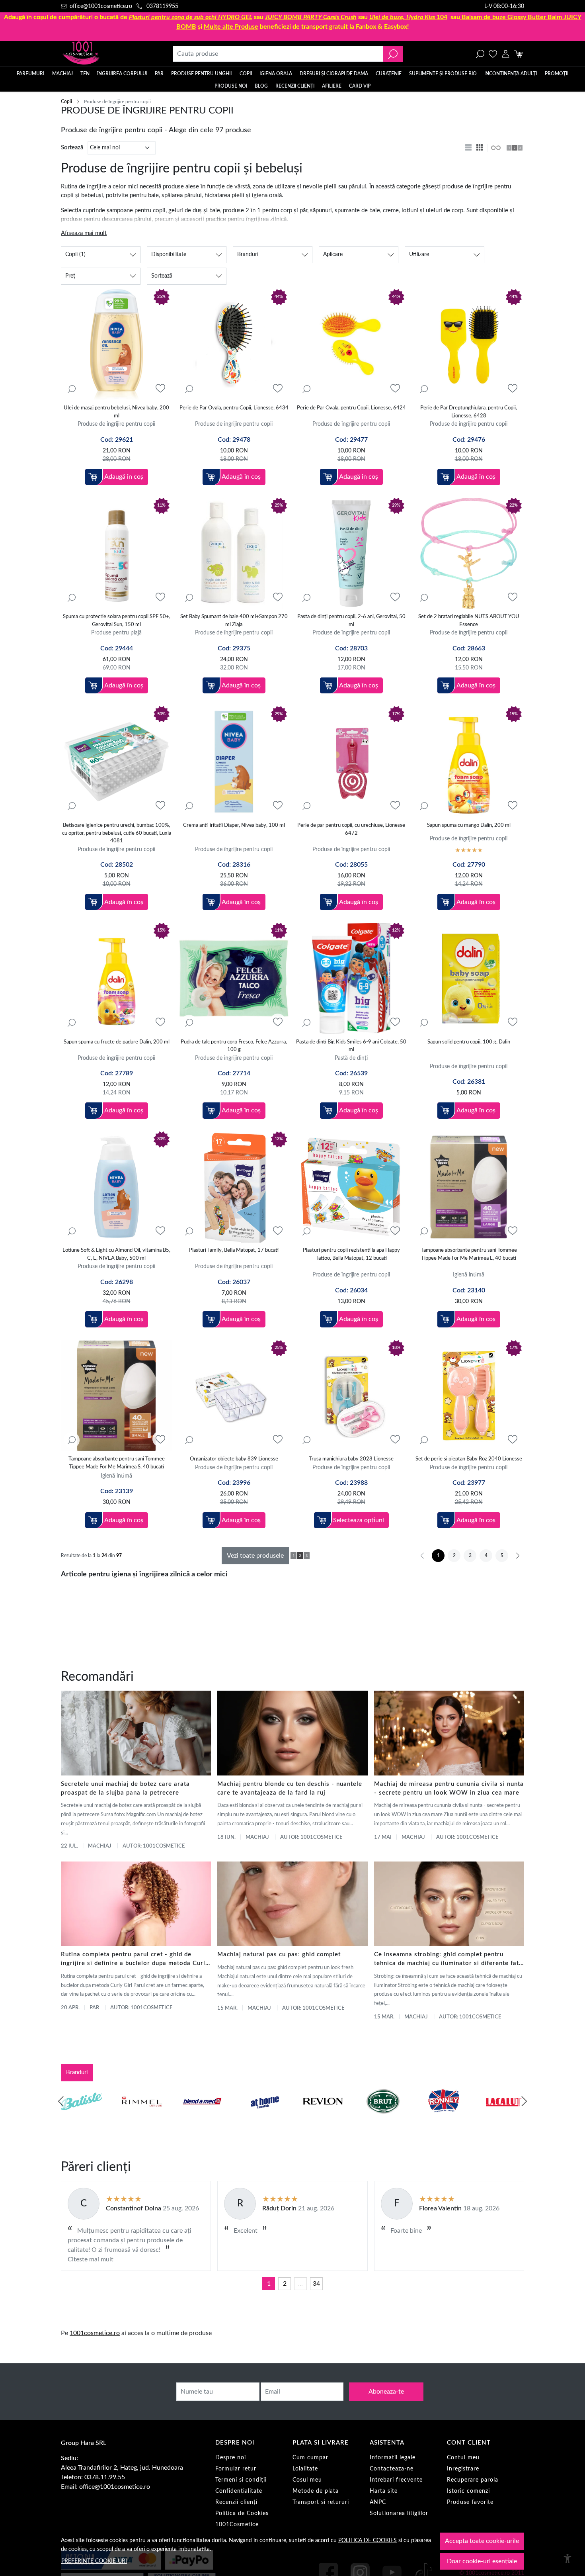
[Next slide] (524, 2101)
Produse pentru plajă (116, 633)
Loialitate (305, 2469)
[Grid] (480, 148)
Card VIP (360, 86)
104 (408, 17)
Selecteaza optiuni (359, 1520)
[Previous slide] (61, 2101)
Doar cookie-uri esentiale (482, 2561)
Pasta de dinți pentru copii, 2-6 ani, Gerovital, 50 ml (351, 621)
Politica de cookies (368, 2540)
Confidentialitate (239, 2491)
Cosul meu (307, 2480)
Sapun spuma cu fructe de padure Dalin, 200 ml (117, 1042)
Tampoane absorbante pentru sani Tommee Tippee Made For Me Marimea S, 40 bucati (117, 1463)
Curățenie (389, 74)
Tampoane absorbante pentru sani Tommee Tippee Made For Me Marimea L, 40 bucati (469, 1254)
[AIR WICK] (82, 2116)
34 (316, 2284)
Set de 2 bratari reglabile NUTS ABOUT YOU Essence (469, 621)
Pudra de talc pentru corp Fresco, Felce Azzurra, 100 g (234, 1046)
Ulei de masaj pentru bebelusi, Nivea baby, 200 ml (116, 412)
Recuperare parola (473, 2480)
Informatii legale (393, 2458)
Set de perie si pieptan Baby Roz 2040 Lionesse (469, 1459)
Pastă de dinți (351, 1058)
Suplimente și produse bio (443, 74)
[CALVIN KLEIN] (504, 2116)
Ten (85, 74)
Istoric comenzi (468, 2491)
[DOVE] (383, 2116)
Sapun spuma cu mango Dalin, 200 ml (469, 825)
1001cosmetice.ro (95, 2333)
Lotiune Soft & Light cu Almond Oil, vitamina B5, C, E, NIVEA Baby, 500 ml (116, 1254)
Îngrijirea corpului (122, 74)
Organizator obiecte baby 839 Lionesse (234, 1459)
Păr (159, 74)
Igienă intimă (469, 1275)
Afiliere (332, 86)
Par (94, 2008)
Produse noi (231, 86)
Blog (261, 86)
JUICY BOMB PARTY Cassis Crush (311, 17)
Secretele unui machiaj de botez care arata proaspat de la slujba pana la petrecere (125, 1788)
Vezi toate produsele (255, 1556)
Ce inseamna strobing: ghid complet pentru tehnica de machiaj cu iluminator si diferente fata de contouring (448, 1960)
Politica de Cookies (242, 2513)
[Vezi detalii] (72, 389)
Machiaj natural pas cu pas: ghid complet (279, 1955)
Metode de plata (316, 2491)
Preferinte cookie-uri (94, 2561)
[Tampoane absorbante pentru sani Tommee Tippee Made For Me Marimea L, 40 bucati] (469, 1187)
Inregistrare (463, 2469)
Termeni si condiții (241, 2480)
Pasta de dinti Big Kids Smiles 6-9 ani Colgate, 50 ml (351, 1046)
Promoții (557, 74)
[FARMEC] (323, 2116)
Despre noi (231, 2458)
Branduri (77, 2072)
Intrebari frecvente (396, 2480)
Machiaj (62, 74)
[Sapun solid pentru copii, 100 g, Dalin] (469, 978)
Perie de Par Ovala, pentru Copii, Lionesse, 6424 (351, 408)
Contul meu (463, 2458)
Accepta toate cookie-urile (482, 2541)
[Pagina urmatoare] (518, 1556)
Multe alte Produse (231, 27)
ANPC (378, 2502)
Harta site (384, 2491)
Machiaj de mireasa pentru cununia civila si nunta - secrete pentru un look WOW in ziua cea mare (449, 1788)
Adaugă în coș (124, 477)
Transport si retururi (321, 2502)
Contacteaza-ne (392, 2469)
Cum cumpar (310, 2458)
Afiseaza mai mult (84, 233)
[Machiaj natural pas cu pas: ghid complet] (292, 1904)
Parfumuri (30, 74)
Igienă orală (276, 74)
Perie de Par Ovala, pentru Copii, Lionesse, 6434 (234, 408)
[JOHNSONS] (202, 2116)
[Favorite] (493, 54)
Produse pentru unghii (201, 74)
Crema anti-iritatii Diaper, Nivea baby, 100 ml (234, 825)
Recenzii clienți (295, 86)
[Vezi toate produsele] (495, 148)
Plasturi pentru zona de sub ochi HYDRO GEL (191, 17)
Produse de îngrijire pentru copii (116, 424)
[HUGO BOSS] (443, 2116)
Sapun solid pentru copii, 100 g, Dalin (469, 1042)
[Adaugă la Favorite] (160, 389)
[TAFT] (142, 2116)
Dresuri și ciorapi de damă (334, 74)
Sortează (72, 148)
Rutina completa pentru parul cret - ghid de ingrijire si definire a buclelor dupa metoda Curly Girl (135, 1960)
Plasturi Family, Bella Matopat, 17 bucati (234, 1250)
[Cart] (518, 54)
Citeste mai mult (91, 2259)
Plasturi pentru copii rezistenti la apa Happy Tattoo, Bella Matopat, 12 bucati (351, 1254)
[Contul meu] (506, 54)
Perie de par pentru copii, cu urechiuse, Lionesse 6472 (351, 829)
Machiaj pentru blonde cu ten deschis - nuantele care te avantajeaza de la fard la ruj (290, 1788)
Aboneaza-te (386, 2392)
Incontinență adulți (511, 74)
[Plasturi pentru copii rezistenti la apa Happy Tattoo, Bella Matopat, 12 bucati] (351, 1187)
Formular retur (236, 2469)
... (300, 2284)
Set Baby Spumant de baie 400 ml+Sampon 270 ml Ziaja (234, 621)
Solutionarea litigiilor (399, 2513)
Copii (246, 74)
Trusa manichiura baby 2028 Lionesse (351, 1459)
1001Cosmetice (237, 2525)
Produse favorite (470, 2502)
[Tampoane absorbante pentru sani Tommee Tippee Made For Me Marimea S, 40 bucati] (116, 1396)
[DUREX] (263, 2116)
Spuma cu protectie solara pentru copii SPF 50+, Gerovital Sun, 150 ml (117, 621)
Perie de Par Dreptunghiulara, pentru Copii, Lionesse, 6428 (469, 412)
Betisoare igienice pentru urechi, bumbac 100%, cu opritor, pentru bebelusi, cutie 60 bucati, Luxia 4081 (117, 833)
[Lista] (469, 148)
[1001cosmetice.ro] (104, 54)
